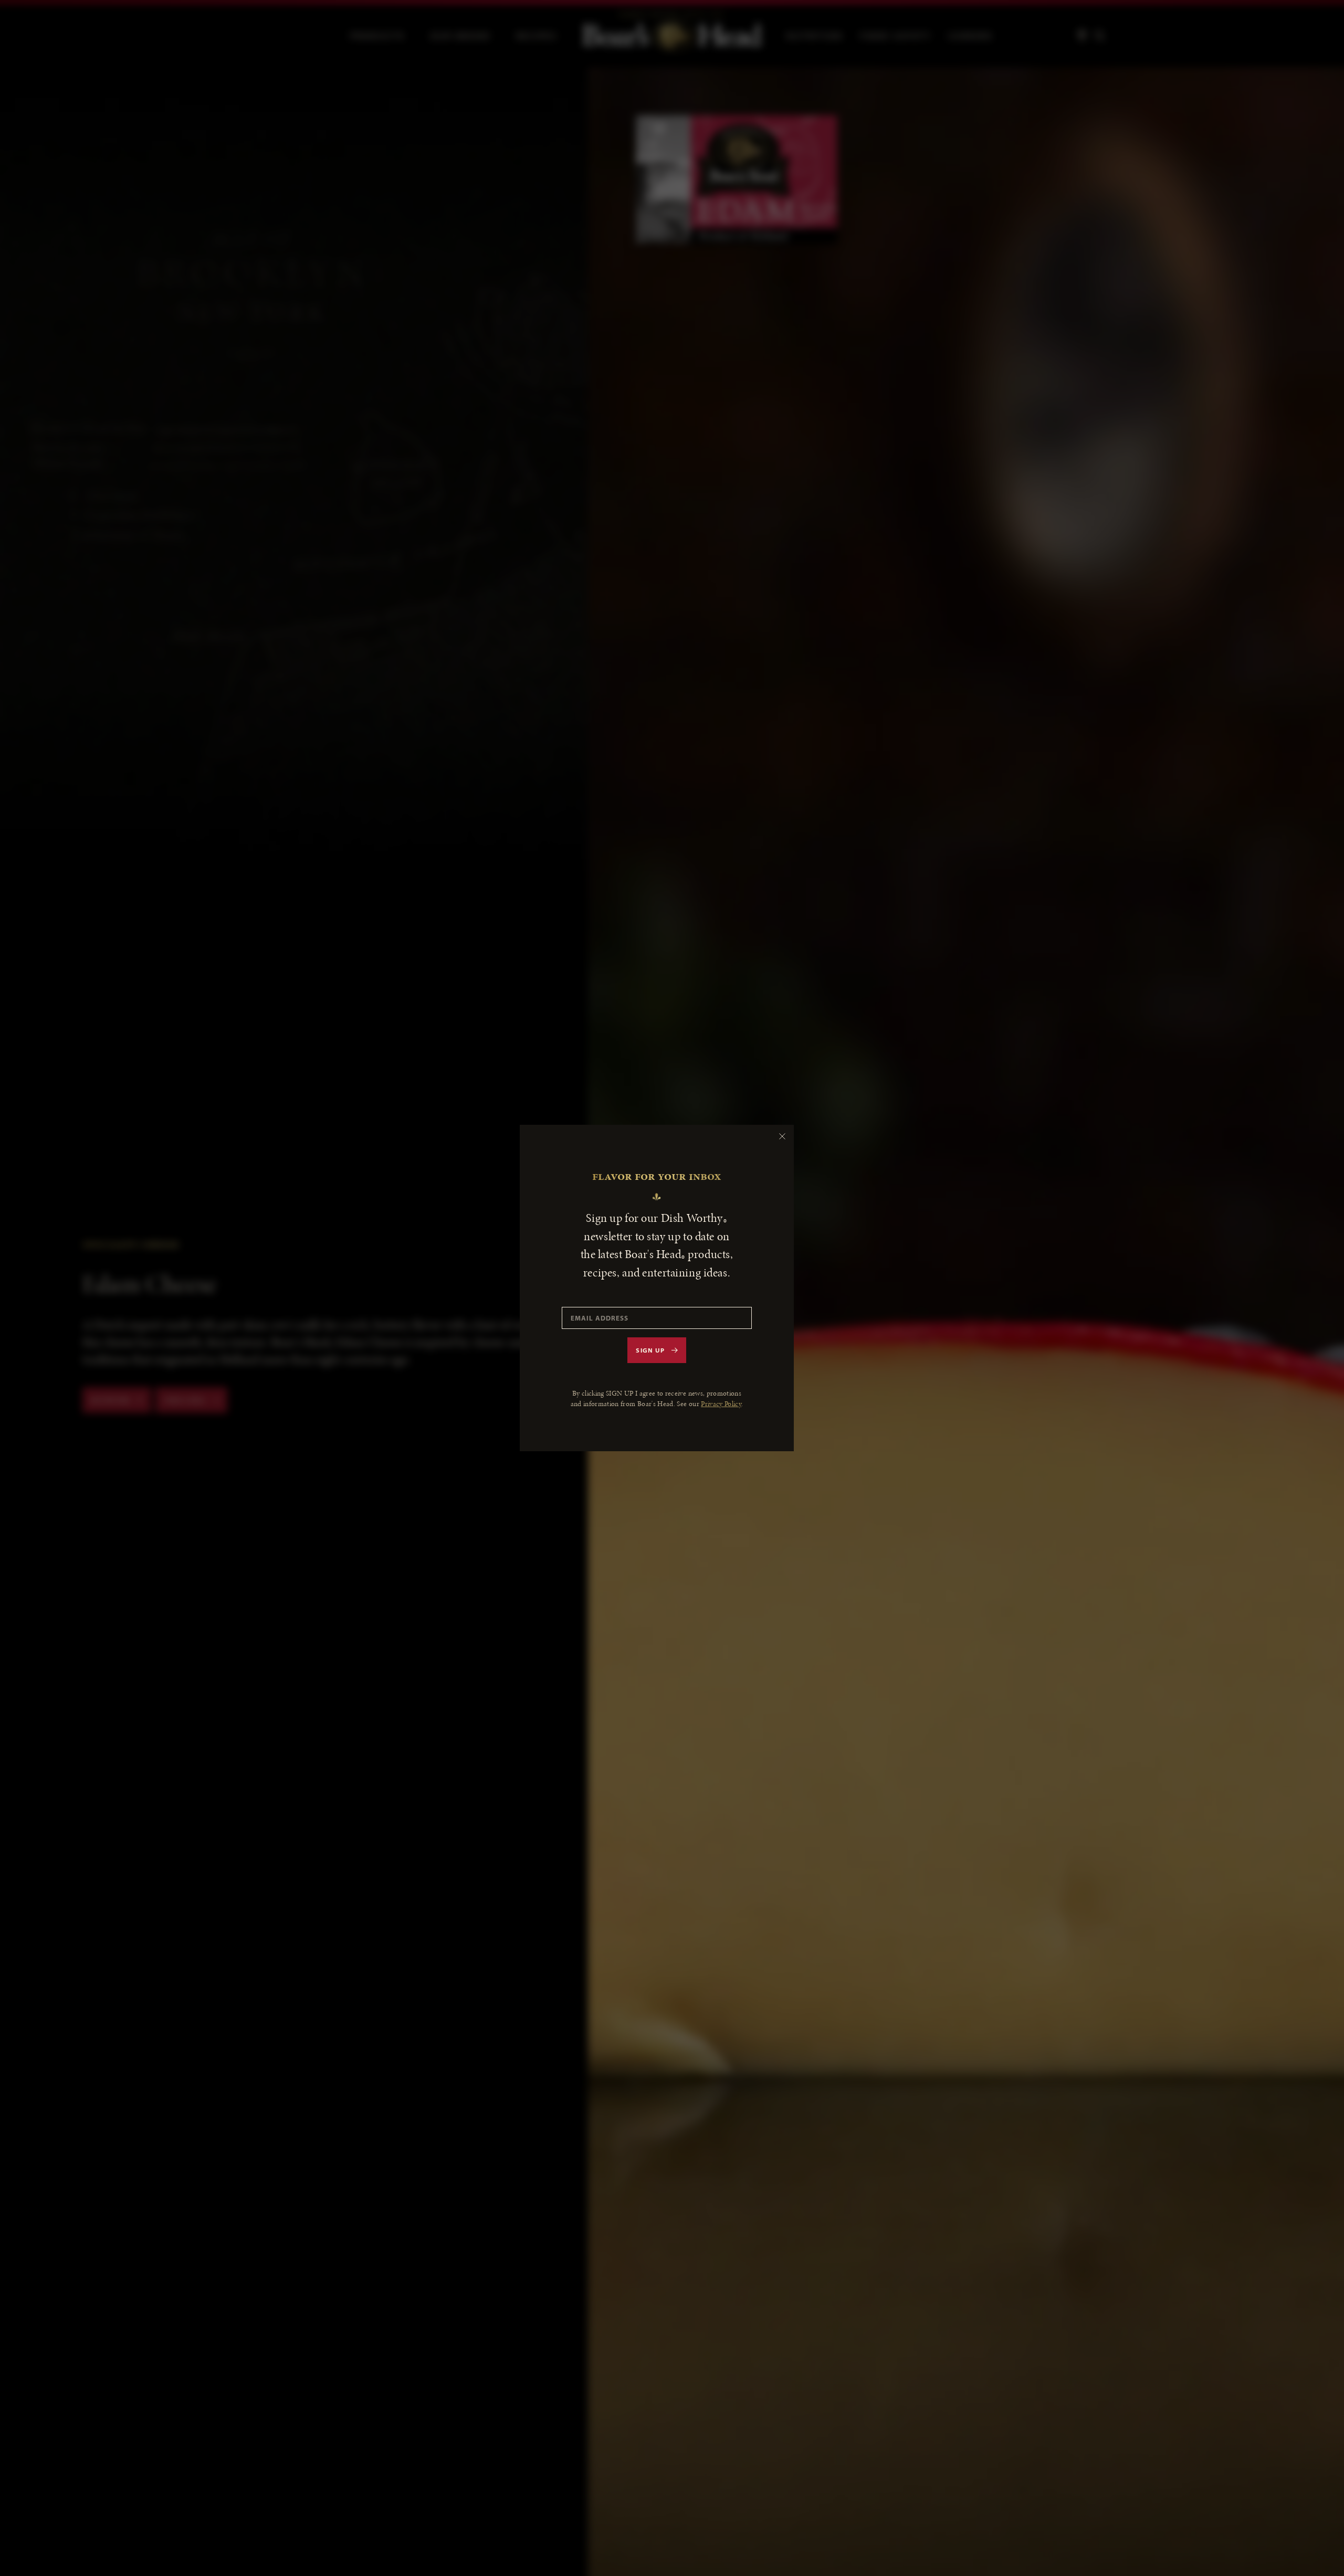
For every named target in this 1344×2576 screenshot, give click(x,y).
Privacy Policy (721, 1404)
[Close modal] (782, 1136)
